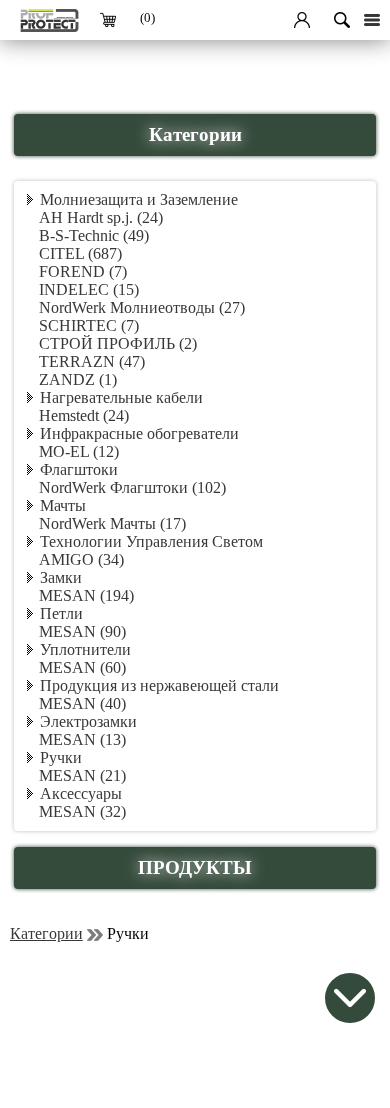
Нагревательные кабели (121, 397)
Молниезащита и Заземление (139, 199)
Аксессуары (81, 793)
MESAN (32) (82, 811)
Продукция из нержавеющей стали (159, 685)
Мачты (63, 505)
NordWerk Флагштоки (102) (132, 487)
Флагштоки (79, 469)
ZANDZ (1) (78, 379)
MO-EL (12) (79, 451)
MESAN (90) (82, 631)
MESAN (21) (82, 775)
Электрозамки (88, 721)
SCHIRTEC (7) (89, 325)
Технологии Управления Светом (151, 541)
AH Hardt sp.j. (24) (101, 217)
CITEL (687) (80, 253)
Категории (46, 933)
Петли (61, 613)
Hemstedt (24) (84, 415)
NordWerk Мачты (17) (112, 523)
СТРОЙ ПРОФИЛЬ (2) (118, 343)
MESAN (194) (86, 595)
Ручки (61, 757)
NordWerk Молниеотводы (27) (142, 307)
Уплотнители (85, 649)
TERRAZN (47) (92, 361)
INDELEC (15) (89, 289)
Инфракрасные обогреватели (139, 433)
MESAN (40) (82, 703)
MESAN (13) (82, 739)
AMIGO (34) (81, 559)
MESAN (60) (82, 667)
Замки (61, 577)
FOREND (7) (83, 271)
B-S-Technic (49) (94, 235)
